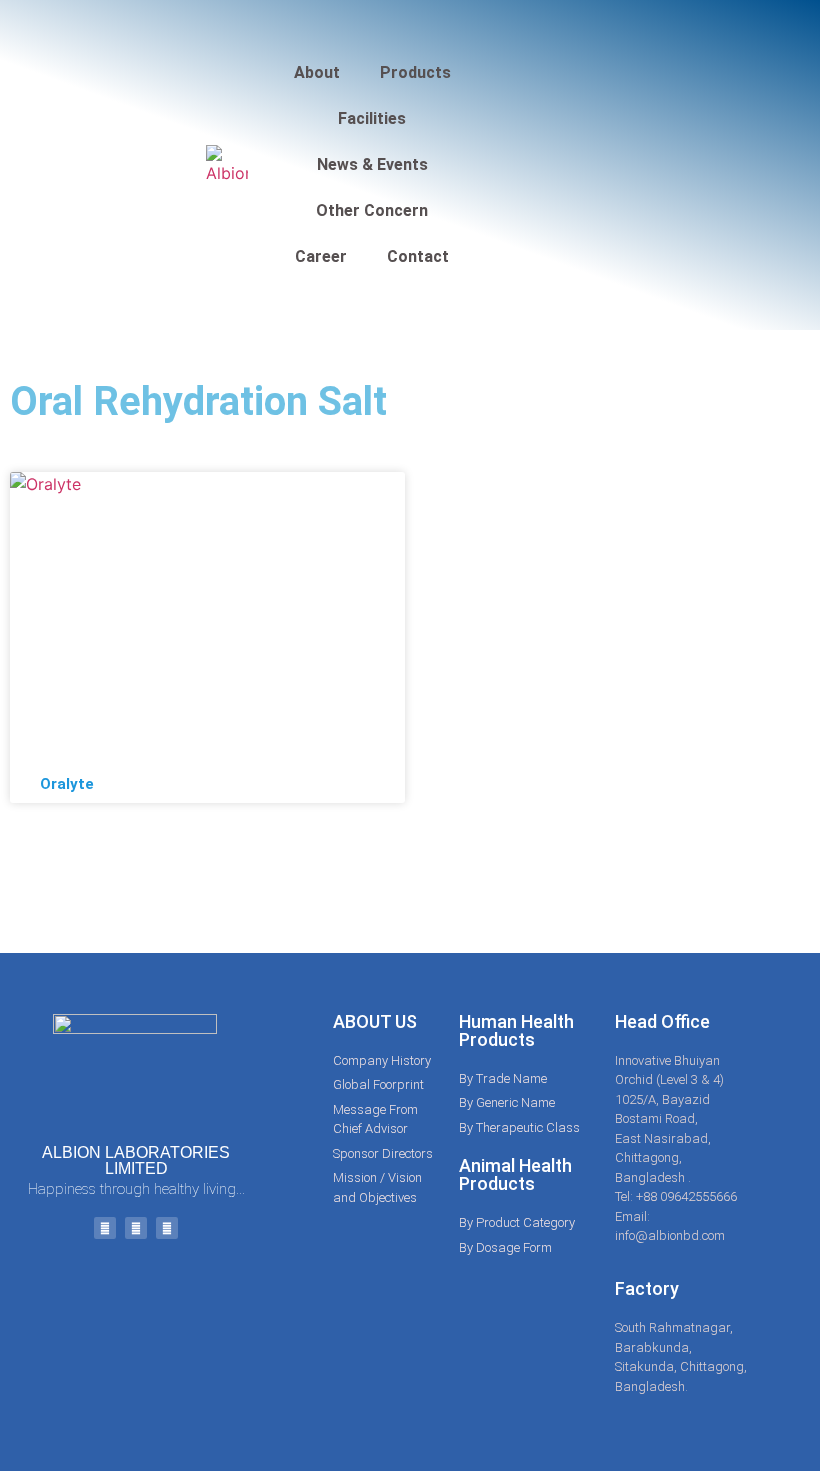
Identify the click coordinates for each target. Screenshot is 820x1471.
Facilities (372, 118)
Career (321, 256)
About (317, 72)
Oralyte (67, 784)
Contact (418, 256)
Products (415, 72)
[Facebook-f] (105, 1228)
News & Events (372, 164)
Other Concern (372, 210)
